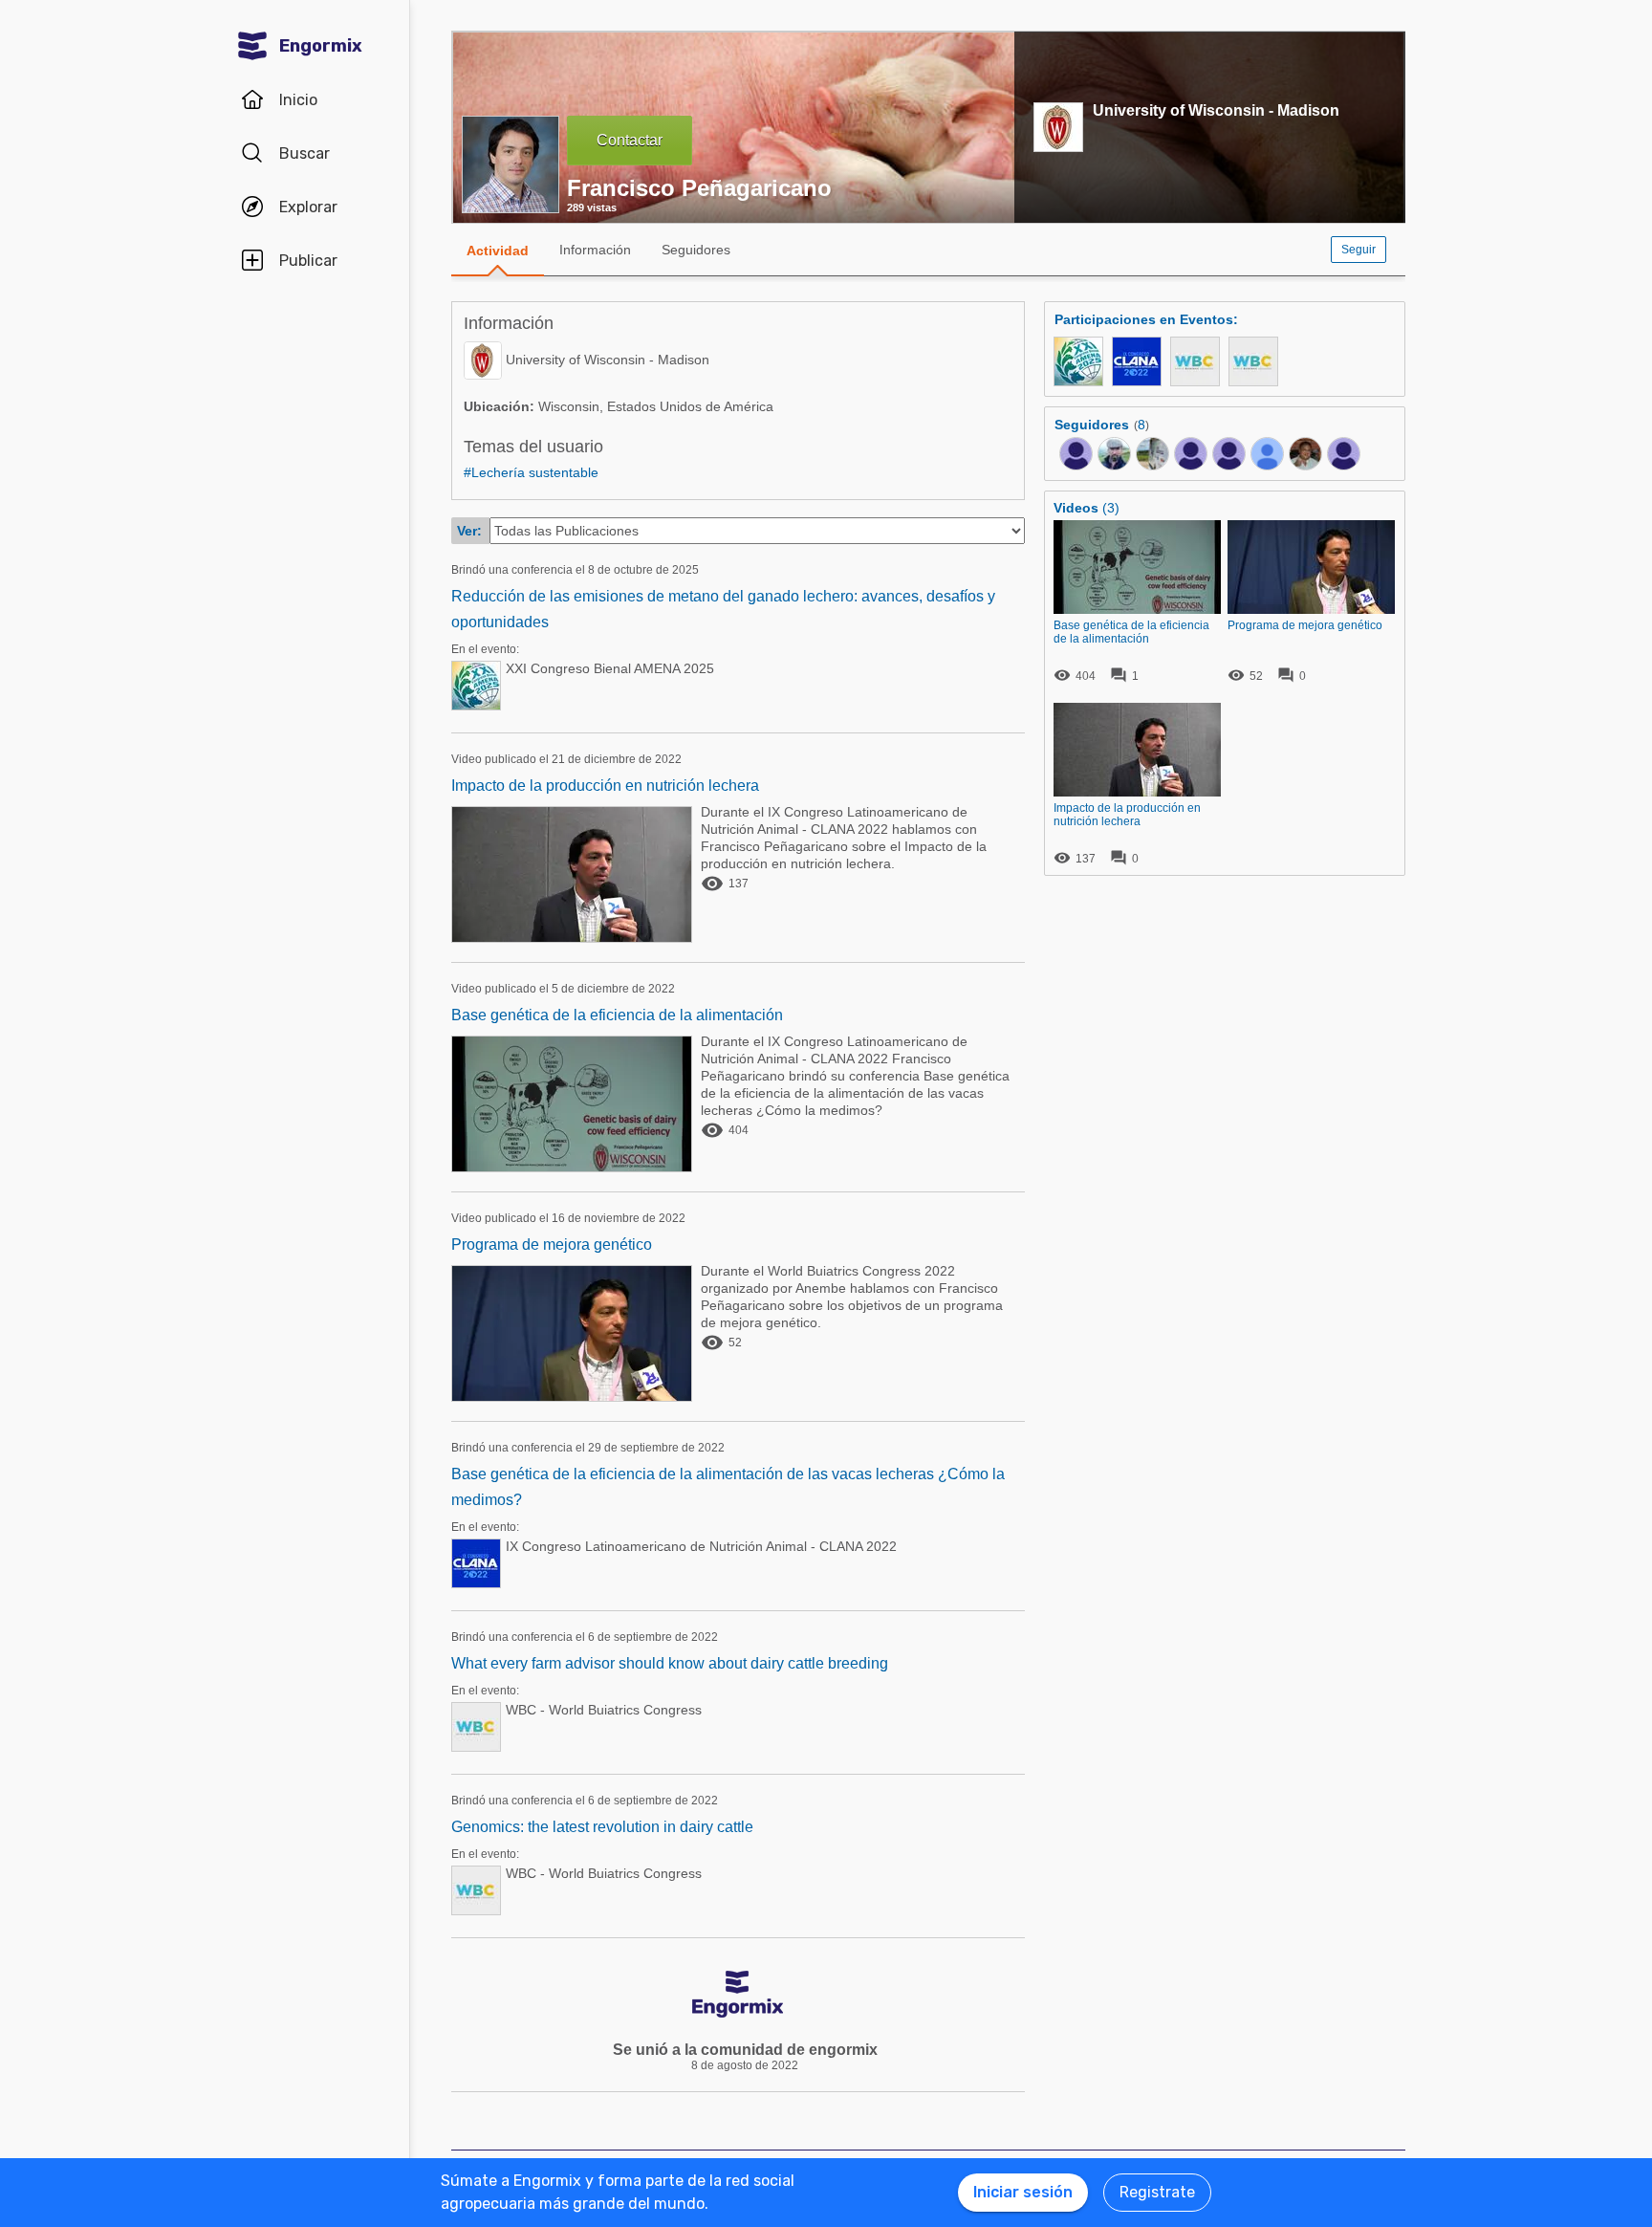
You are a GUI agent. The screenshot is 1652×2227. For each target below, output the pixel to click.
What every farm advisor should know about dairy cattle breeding (670, 1663)
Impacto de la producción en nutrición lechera (605, 786)
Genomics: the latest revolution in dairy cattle (602, 1827)
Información (595, 250)
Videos (1076, 508)
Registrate (1157, 2192)
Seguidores (696, 250)
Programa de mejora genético (552, 1244)
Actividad (498, 251)
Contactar (630, 140)
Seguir (1359, 250)
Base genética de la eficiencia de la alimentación (617, 1015)
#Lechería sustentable (531, 472)
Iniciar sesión (1023, 2192)
